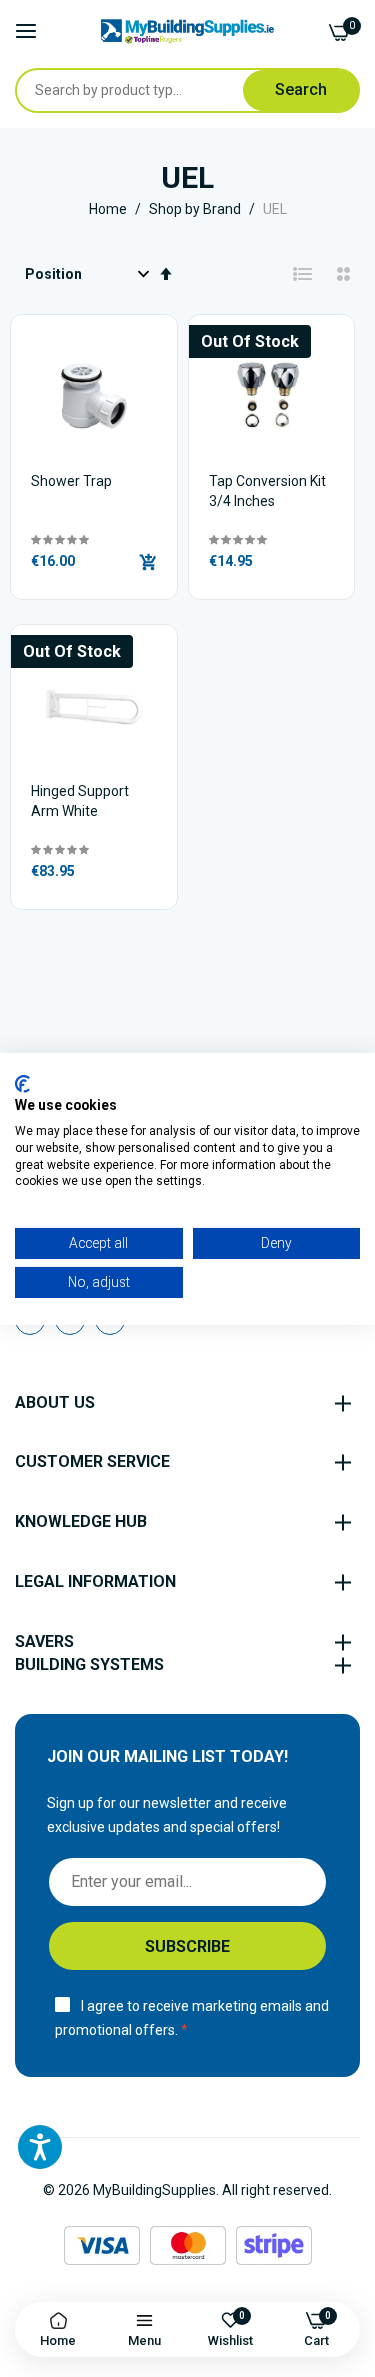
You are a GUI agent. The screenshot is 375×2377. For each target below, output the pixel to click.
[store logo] (187, 31)
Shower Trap (71, 481)
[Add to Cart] (148, 562)
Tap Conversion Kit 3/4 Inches (267, 491)
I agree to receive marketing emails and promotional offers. (192, 2018)
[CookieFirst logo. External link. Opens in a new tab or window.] (22, 1083)
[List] (303, 274)
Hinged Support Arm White (80, 801)
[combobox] (148, 90)
